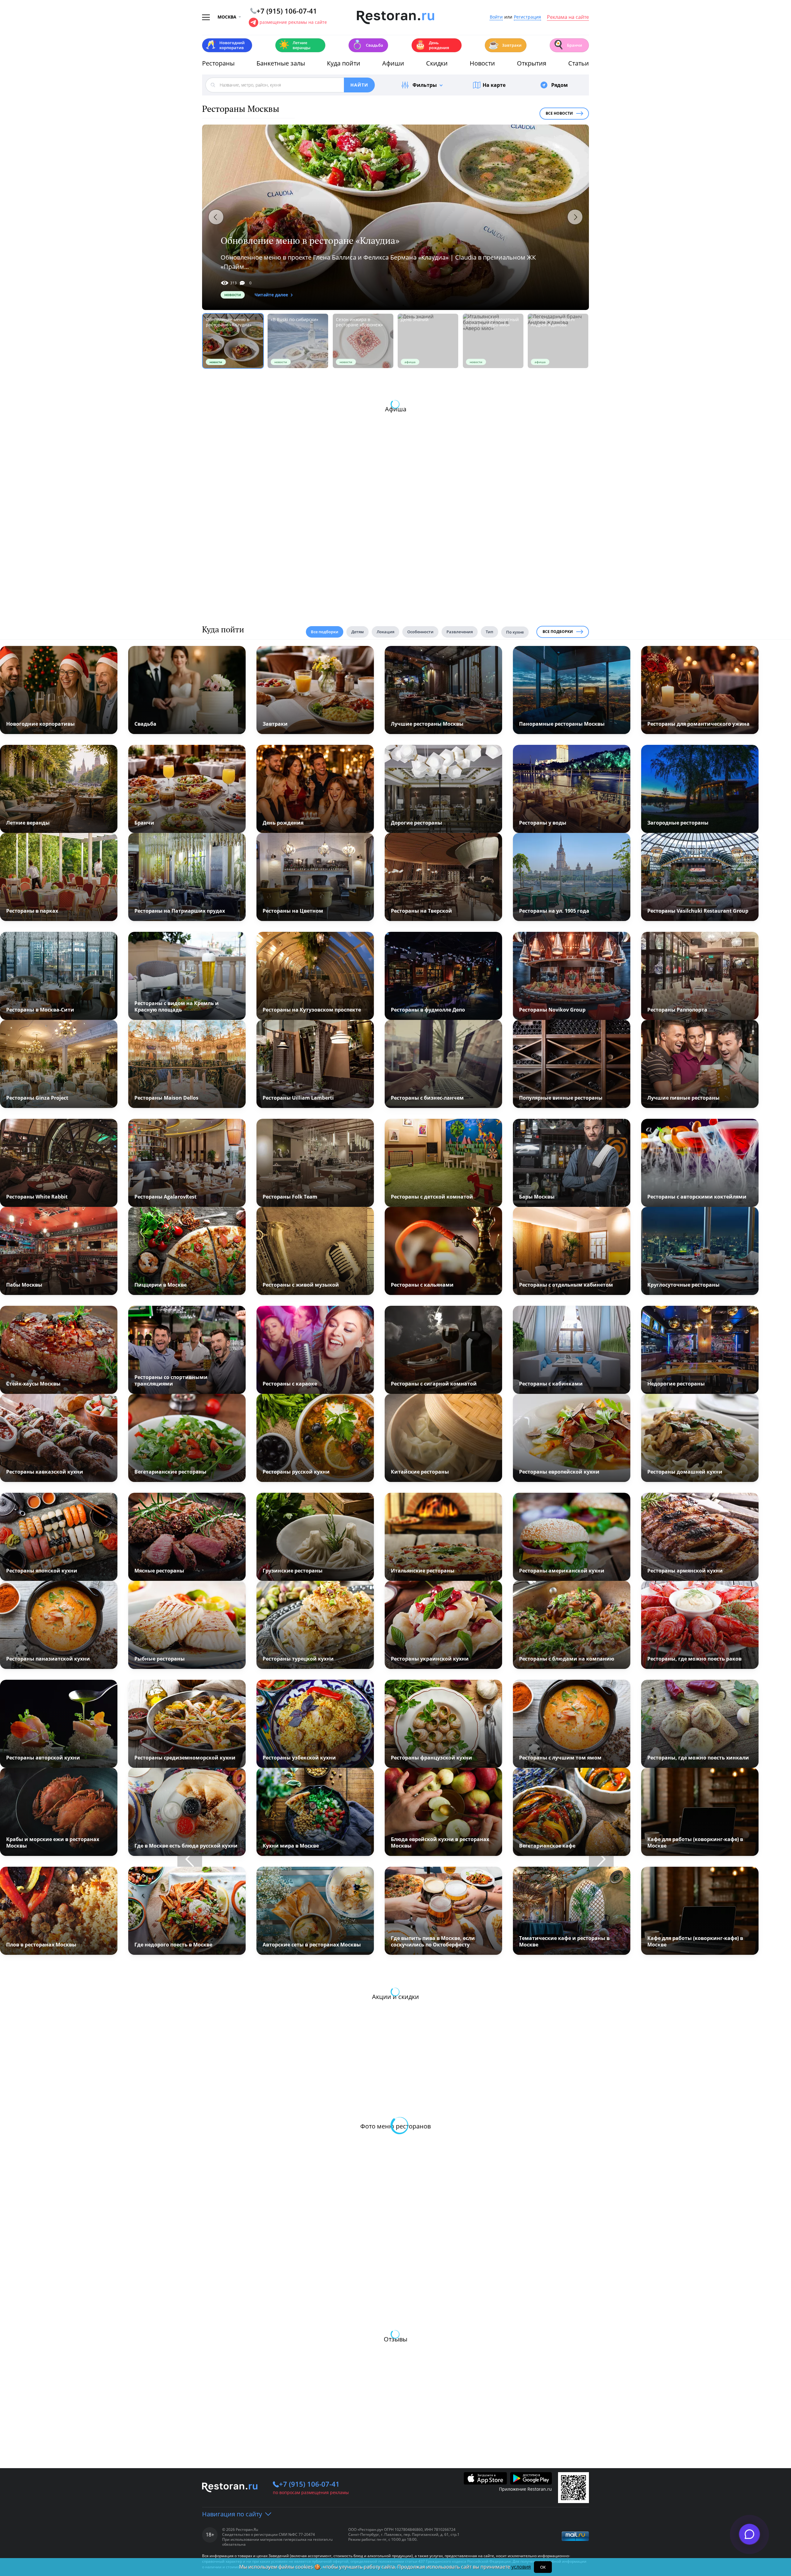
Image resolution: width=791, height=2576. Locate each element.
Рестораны (218, 63)
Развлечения (460, 632)
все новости (559, 113)
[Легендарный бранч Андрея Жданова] (558, 341)
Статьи (579, 63)
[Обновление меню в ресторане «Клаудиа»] (395, 217)
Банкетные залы (281, 63)
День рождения (432, 45)
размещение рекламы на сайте (293, 22)
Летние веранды (295, 45)
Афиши (393, 63)
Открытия (532, 63)
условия (521, 2567)
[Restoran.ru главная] (395, 18)
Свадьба (368, 45)
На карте (494, 85)
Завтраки (505, 45)
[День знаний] (428, 341)
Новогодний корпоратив (225, 45)
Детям (357, 632)
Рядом (560, 85)
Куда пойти (344, 63)
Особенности (420, 632)
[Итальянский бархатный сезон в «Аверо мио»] (493, 341)
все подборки (558, 632)
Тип (489, 632)
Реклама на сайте (568, 17)
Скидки (437, 63)
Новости (482, 63)
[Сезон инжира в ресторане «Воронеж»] (363, 341)
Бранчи (568, 45)
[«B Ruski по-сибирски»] (298, 341)
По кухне (515, 632)
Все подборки (325, 632)
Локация (385, 632)
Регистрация (527, 17)
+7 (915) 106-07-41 (309, 2484)
